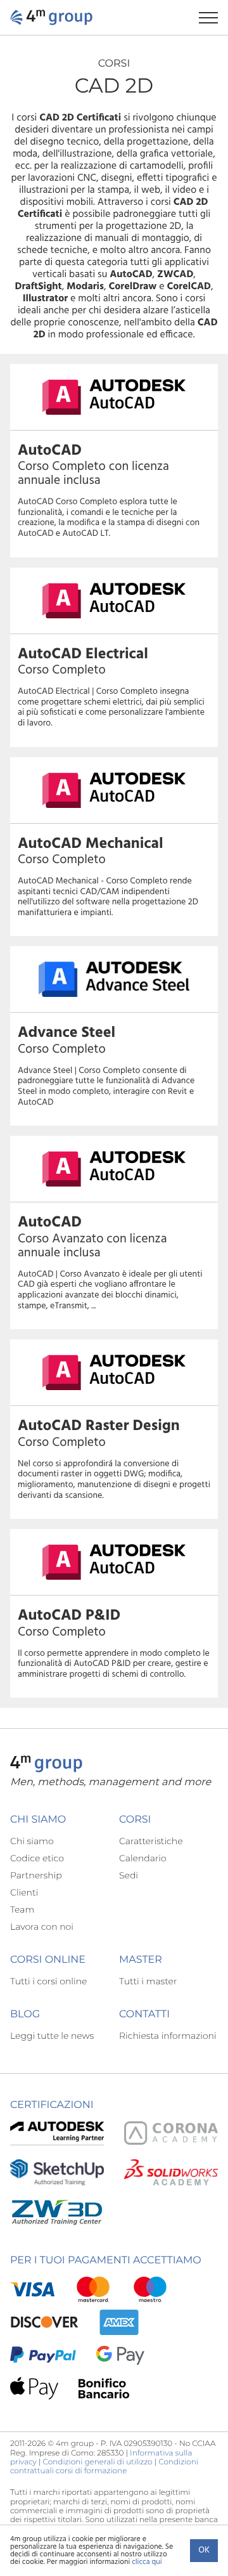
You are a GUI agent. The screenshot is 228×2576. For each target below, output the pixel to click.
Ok (204, 2550)
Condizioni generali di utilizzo (98, 2462)
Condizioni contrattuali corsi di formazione (104, 2467)
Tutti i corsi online (48, 1981)
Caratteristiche (151, 1841)
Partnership (36, 1875)
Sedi (129, 1875)
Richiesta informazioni (168, 2036)
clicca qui (147, 2562)
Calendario (143, 1858)
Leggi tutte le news (52, 2036)
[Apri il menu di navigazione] (213, 17)
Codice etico (37, 1858)
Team (22, 1909)
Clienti (24, 1892)
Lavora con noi (42, 1927)
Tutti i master (148, 1981)
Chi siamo (32, 1841)
